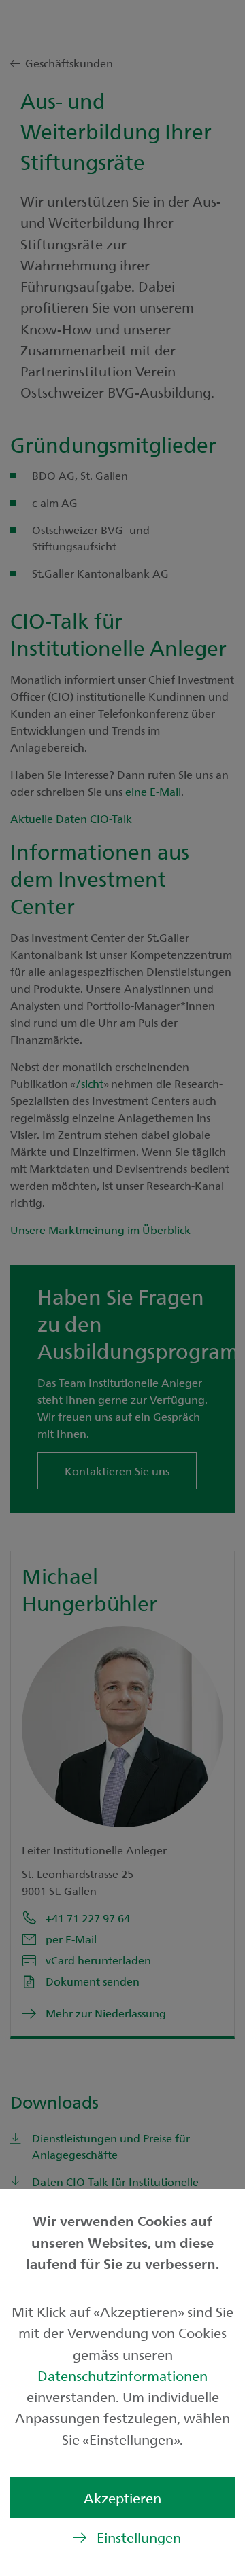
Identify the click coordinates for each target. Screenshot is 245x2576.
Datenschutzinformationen (122, 2375)
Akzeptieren (122, 2498)
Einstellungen (139, 2537)
